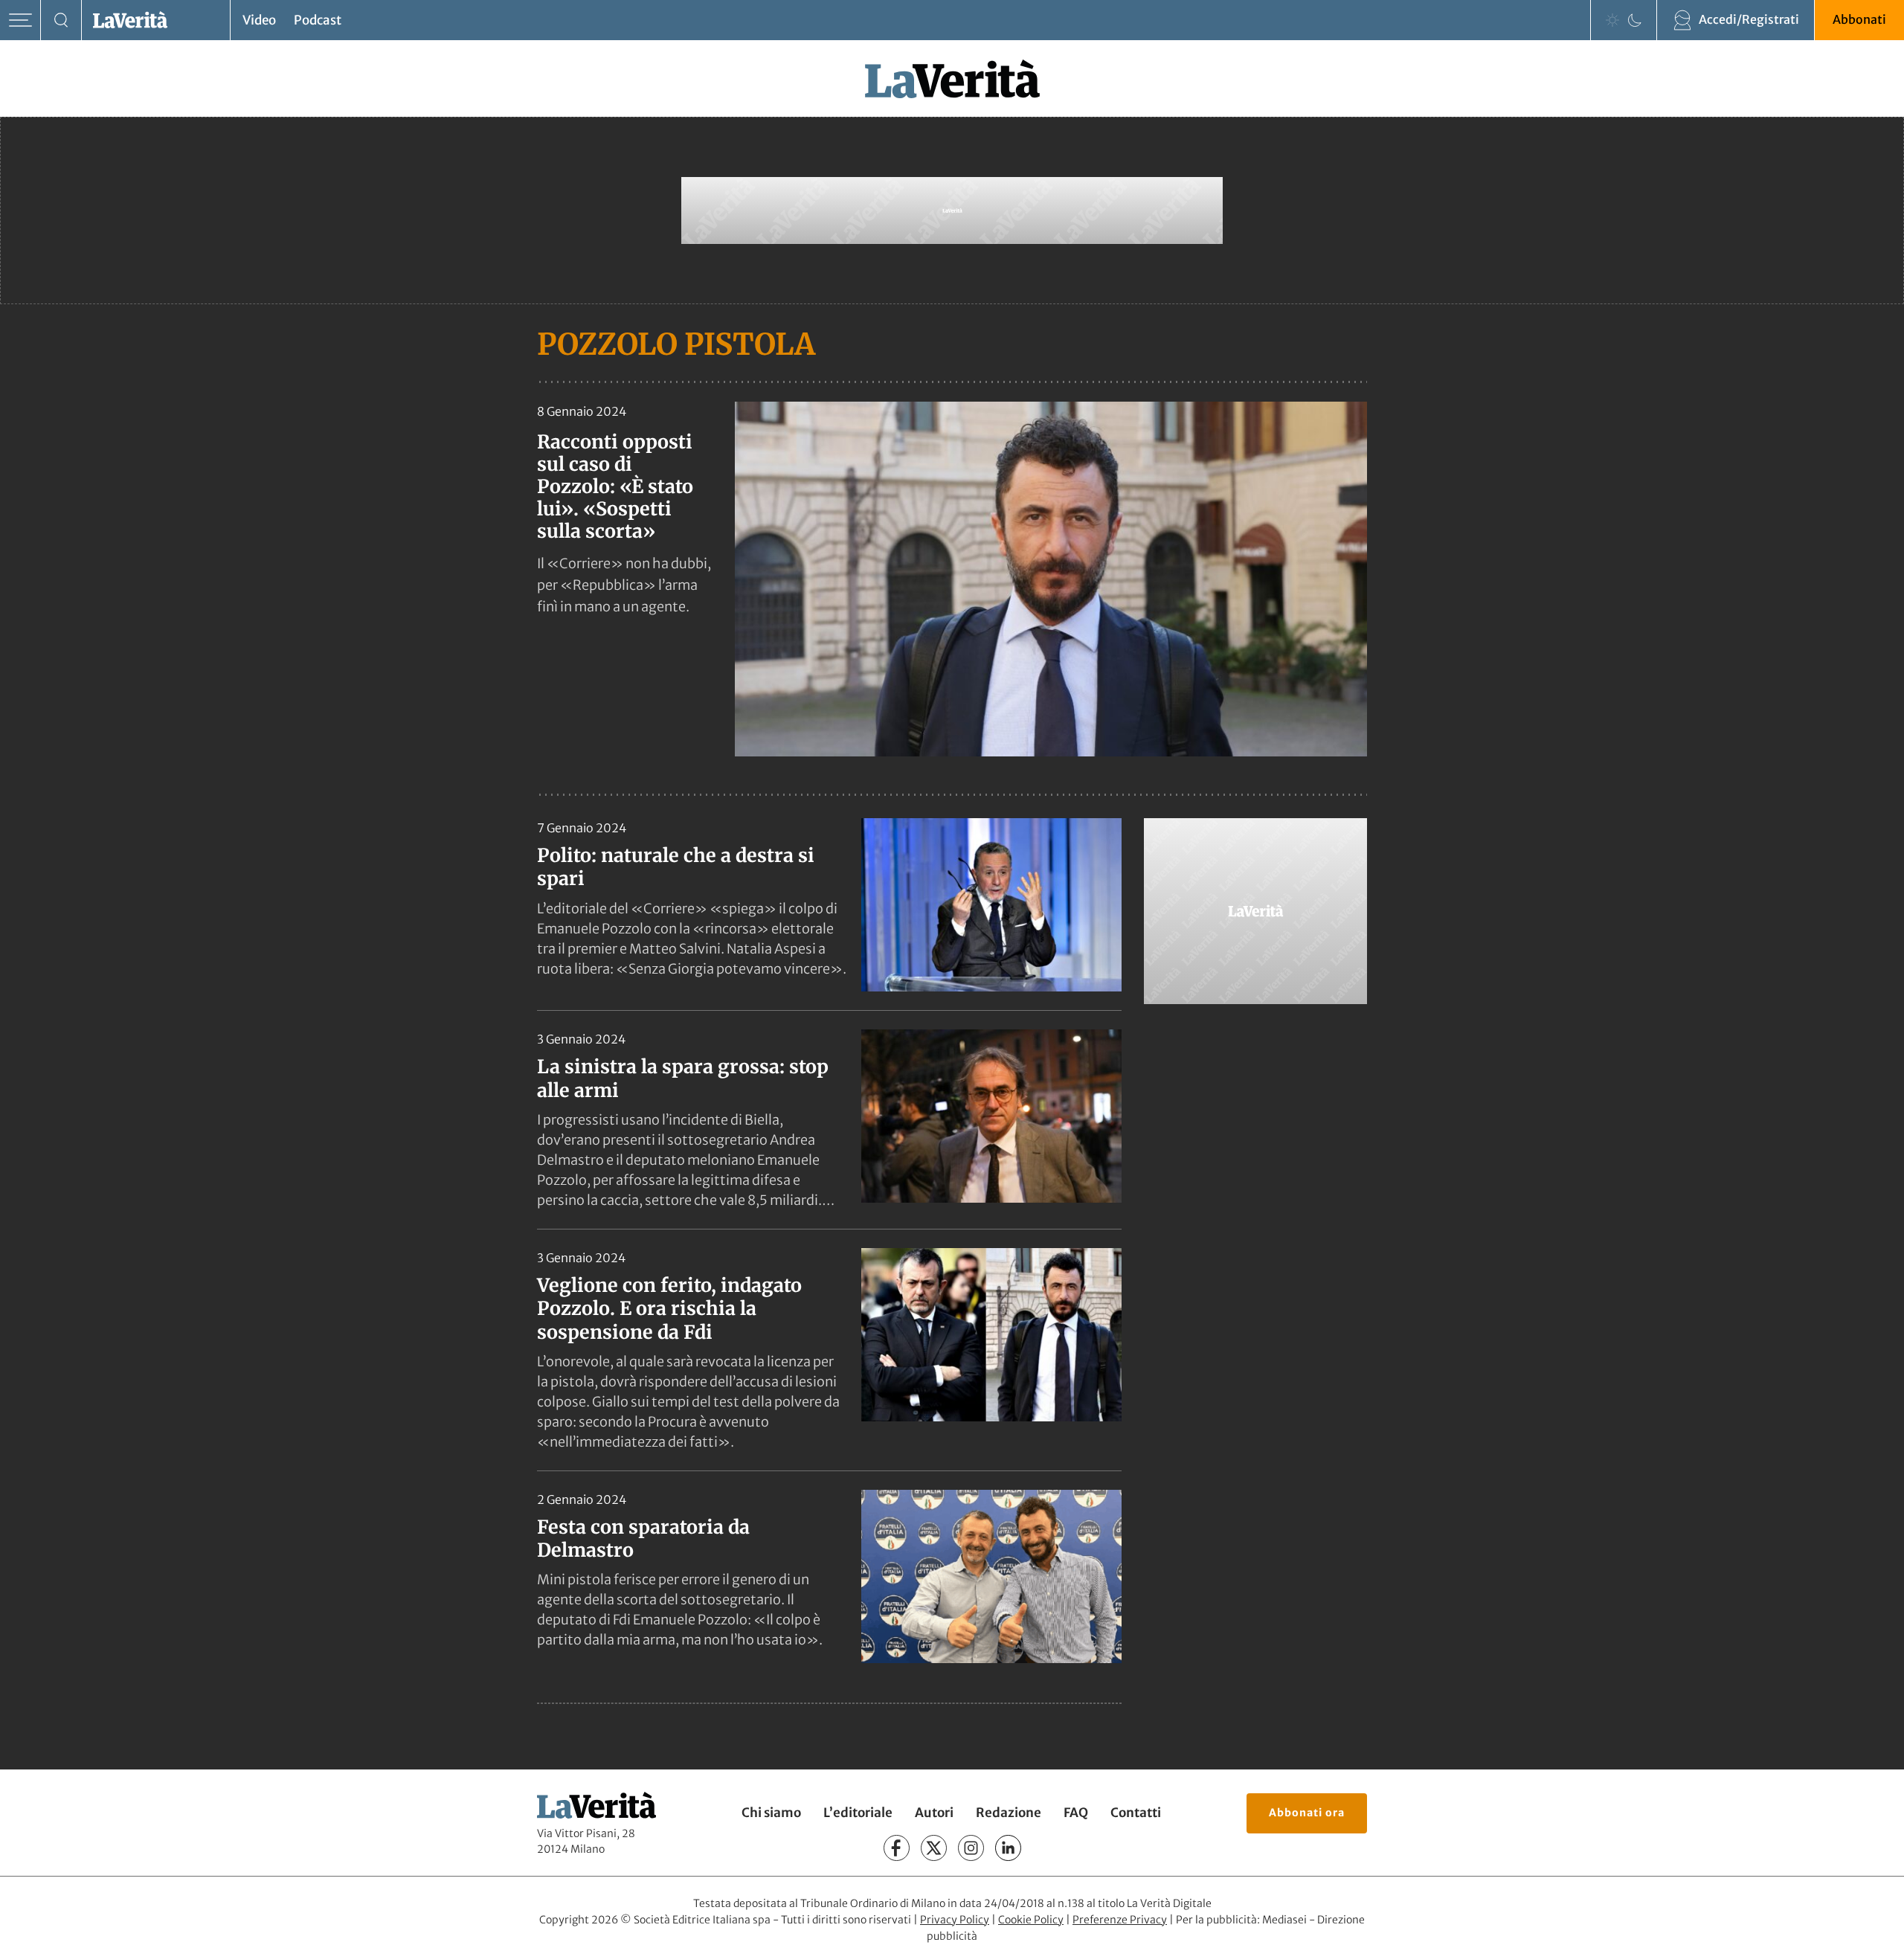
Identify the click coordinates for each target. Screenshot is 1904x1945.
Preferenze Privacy (1120, 1920)
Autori (934, 1813)
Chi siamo (771, 1813)
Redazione (1009, 1813)
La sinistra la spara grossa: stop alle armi (683, 1078)
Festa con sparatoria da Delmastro (643, 1539)
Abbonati (1859, 19)
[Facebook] (897, 1848)
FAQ (1076, 1813)
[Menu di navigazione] (20, 20)
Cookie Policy (1031, 1920)
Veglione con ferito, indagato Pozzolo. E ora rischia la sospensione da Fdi (669, 1309)
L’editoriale (858, 1813)
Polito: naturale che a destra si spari (676, 867)
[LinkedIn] (1008, 1848)
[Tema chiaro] (1612, 20)
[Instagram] (971, 1848)
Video (259, 20)
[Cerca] (61, 20)
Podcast (318, 20)
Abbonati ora (1307, 1813)
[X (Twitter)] (934, 1848)
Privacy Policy (955, 1920)
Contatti (1136, 1813)
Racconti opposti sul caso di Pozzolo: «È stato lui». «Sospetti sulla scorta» (615, 486)
